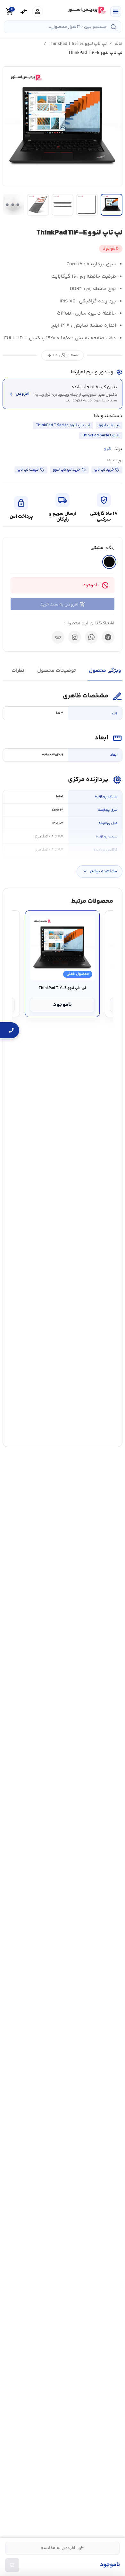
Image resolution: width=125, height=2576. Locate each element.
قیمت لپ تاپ (28, 470)
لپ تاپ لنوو (109, 425)
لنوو (108, 449)
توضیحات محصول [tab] (57, 671)
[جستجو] (113, 27)
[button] (63, 126)
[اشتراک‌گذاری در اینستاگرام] (75, 637)
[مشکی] (109, 562)
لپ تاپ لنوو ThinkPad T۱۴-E (62, 988)
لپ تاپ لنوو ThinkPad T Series (78, 44)
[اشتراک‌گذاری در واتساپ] (91, 637)
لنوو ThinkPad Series (101, 435)
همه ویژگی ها (63, 355)
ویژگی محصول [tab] (105, 671)
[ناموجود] (12, 2565)
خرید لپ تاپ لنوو (67, 470)
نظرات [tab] (18, 671)
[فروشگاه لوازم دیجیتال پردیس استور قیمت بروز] (87, 10)
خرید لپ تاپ (104, 470)
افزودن (19, 394)
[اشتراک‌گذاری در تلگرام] (108, 637)
